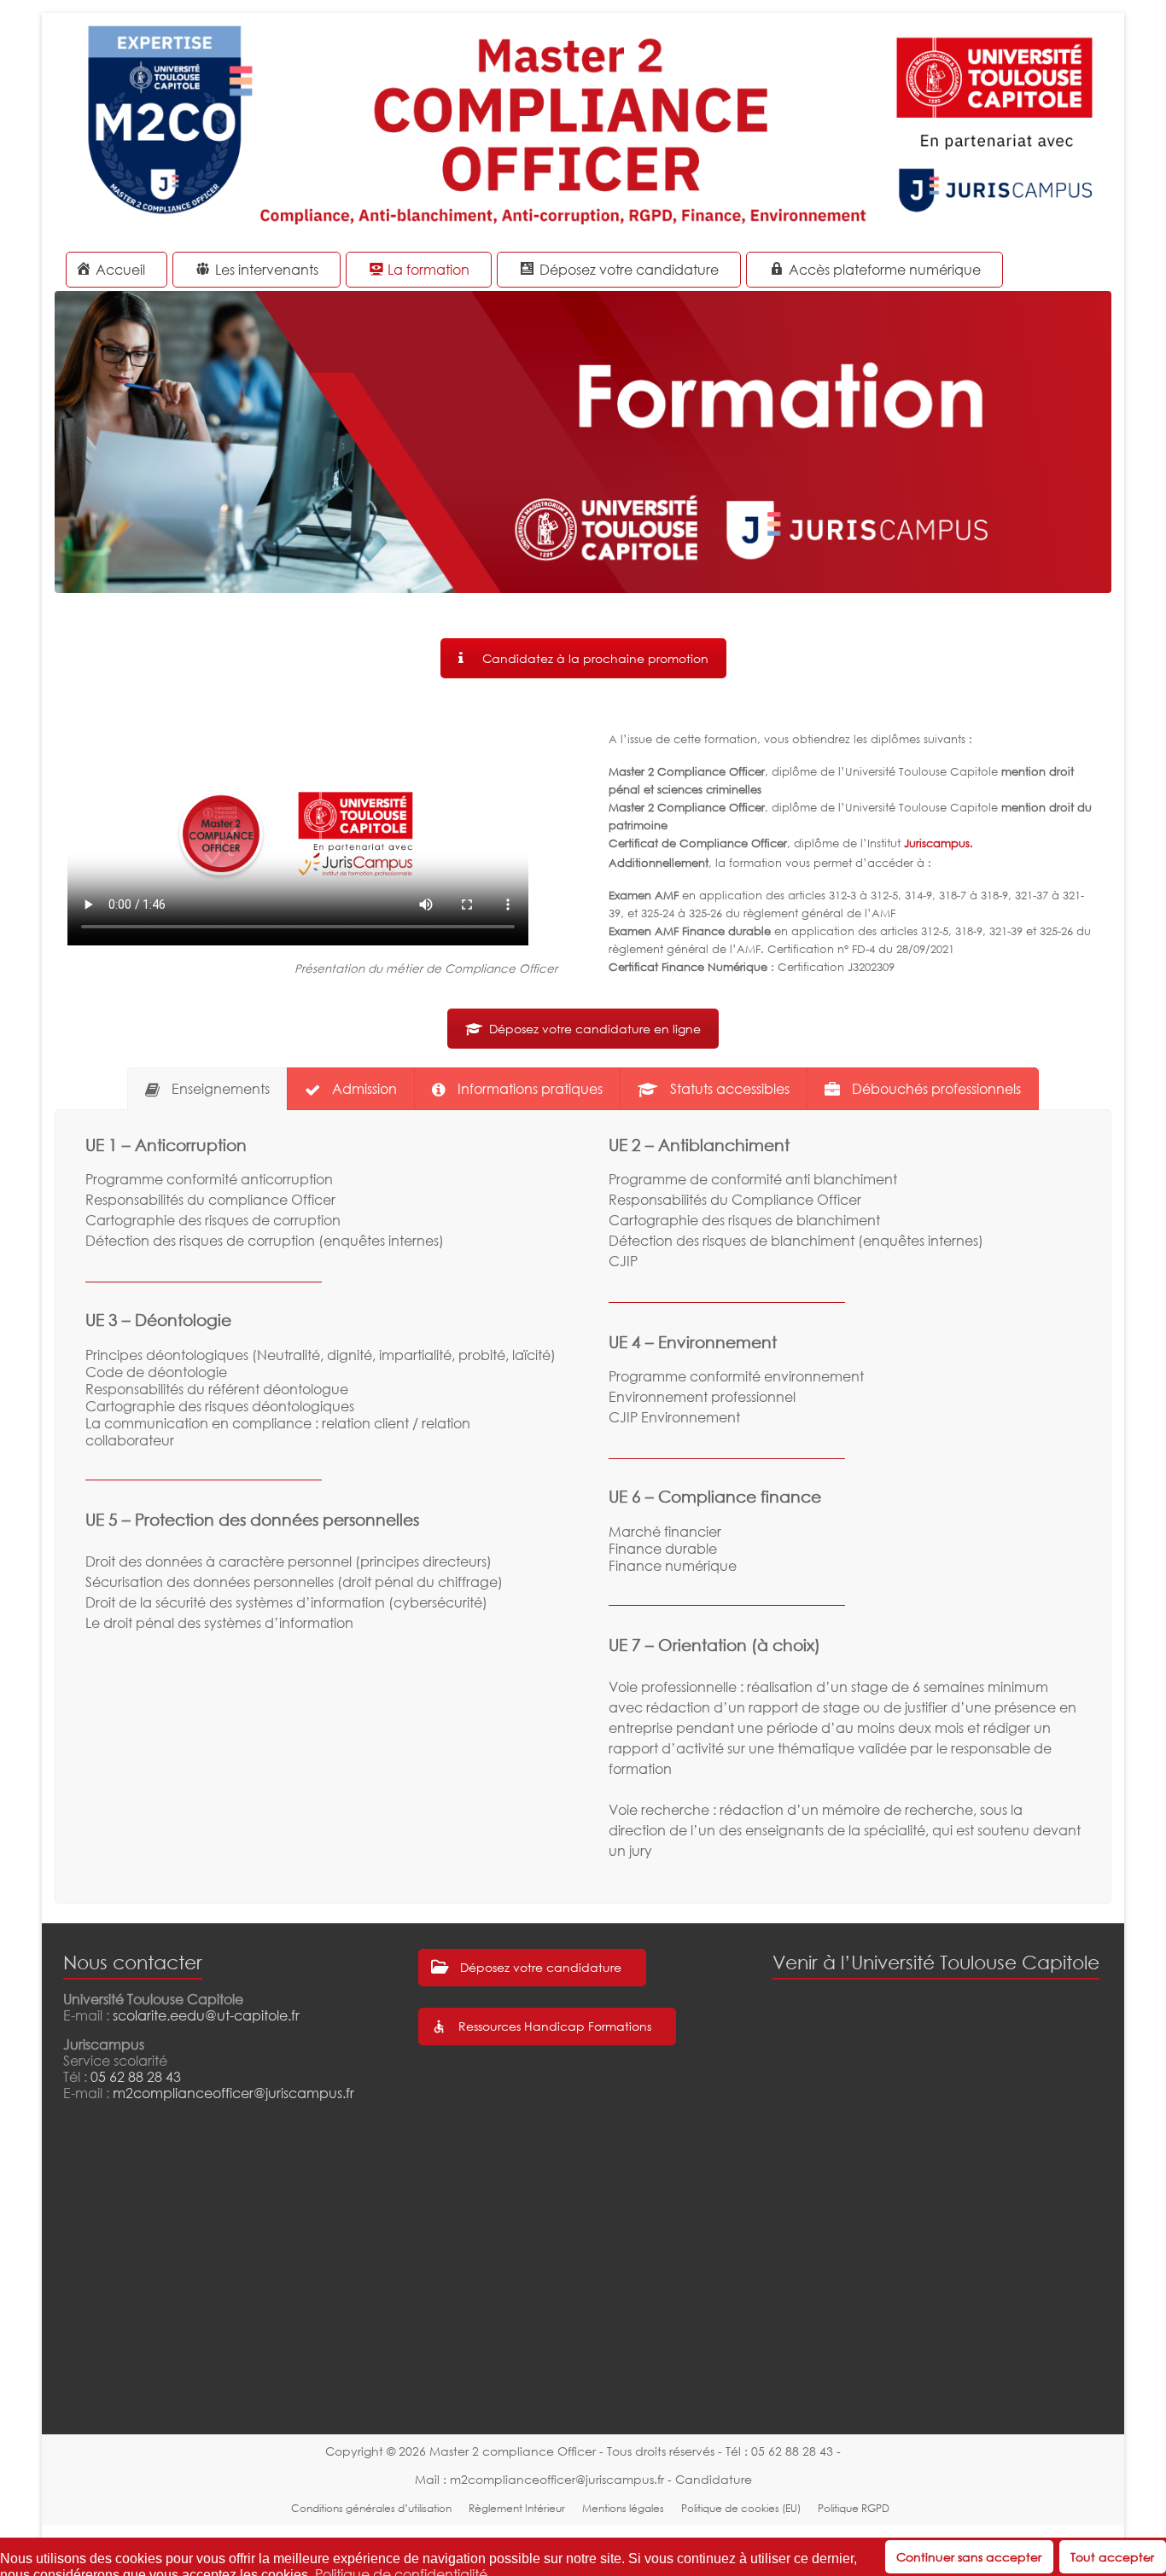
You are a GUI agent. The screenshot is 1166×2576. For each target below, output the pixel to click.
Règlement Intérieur (517, 2508)
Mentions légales (623, 2508)
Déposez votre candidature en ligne (595, 1029)
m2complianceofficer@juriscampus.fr (233, 2093)
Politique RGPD (854, 2508)
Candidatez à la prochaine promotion (595, 658)
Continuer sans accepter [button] (969, 2557)
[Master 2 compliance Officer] (583, 34)
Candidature (714, 2479)
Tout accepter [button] (1112, 2557)
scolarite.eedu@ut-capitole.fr (206, 2015)
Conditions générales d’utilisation (371, 2508)
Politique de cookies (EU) (741, 2508)
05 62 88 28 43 (136, 2077)
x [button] (1152, 2550)
